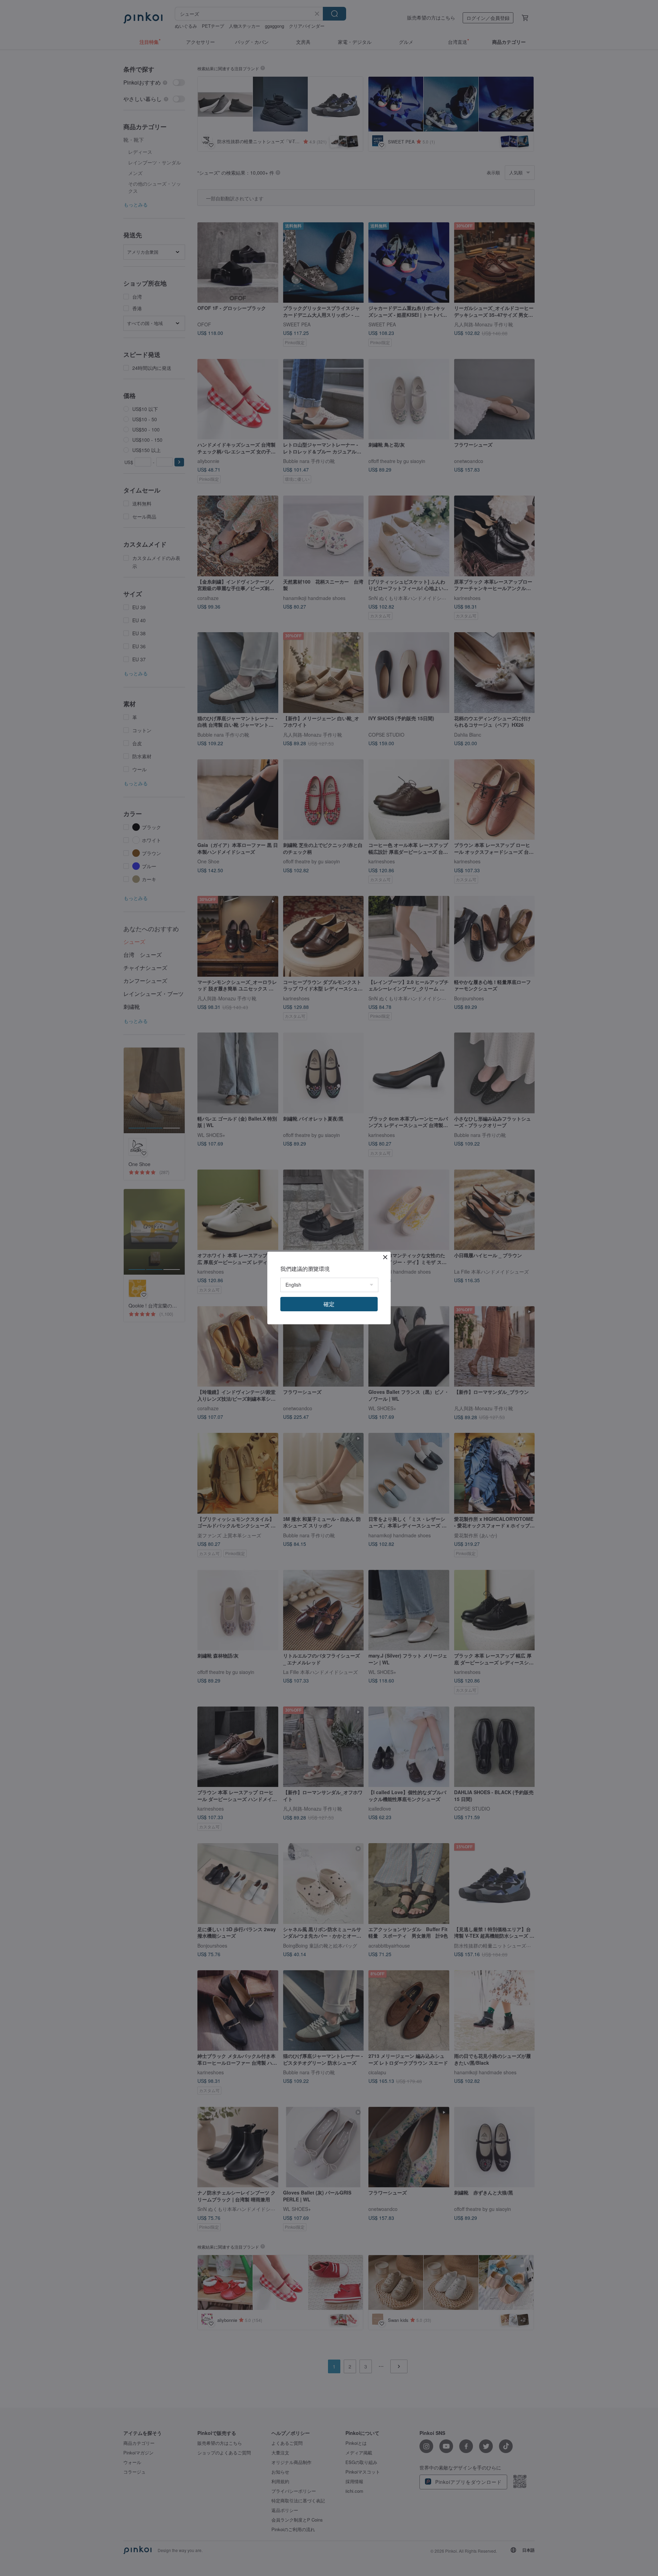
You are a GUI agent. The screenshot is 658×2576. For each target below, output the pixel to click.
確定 (329, 1304)
